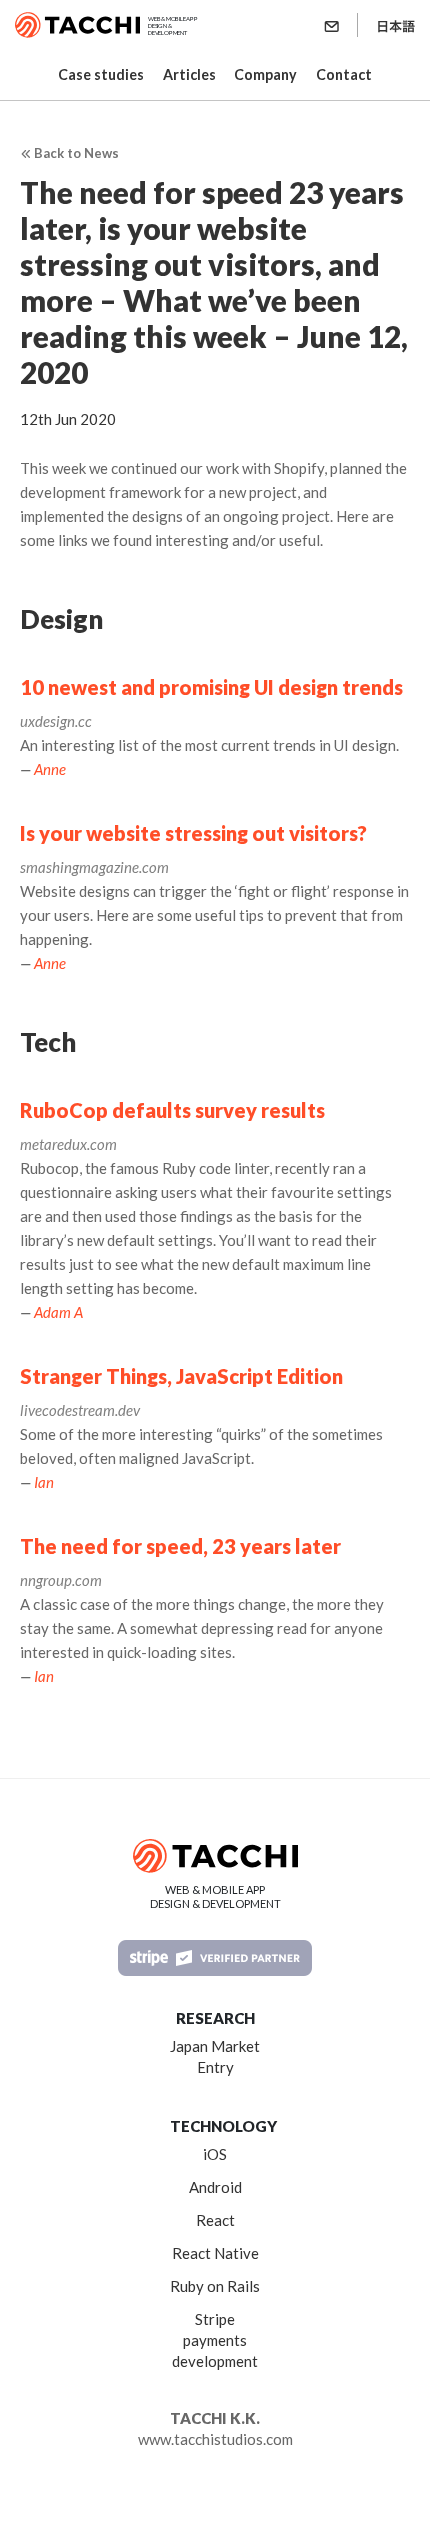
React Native (215, 2253)
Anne (50, 769)
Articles (189, 74)
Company (265, 74)
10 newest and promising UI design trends (211, 687)
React (215, 2220)
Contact (344, 74)
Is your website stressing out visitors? (193, 833)
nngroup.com (61, 1580)
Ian (44, 1482)
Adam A (58, 1312)
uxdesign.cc (56, 721)
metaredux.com (68, 1144)
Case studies (101, 74)
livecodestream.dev (80, 1410)
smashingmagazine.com (94, 867)
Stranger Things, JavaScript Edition (181, 1376)
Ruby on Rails (215, 2286)
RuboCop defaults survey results (172, 1110)
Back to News (75, 153)
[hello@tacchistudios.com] (334, 25)
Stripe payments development (215, 2340)
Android (215, 2187)
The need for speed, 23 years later (180, 1546)
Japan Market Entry (215, 2056)
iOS (215, 2154)
